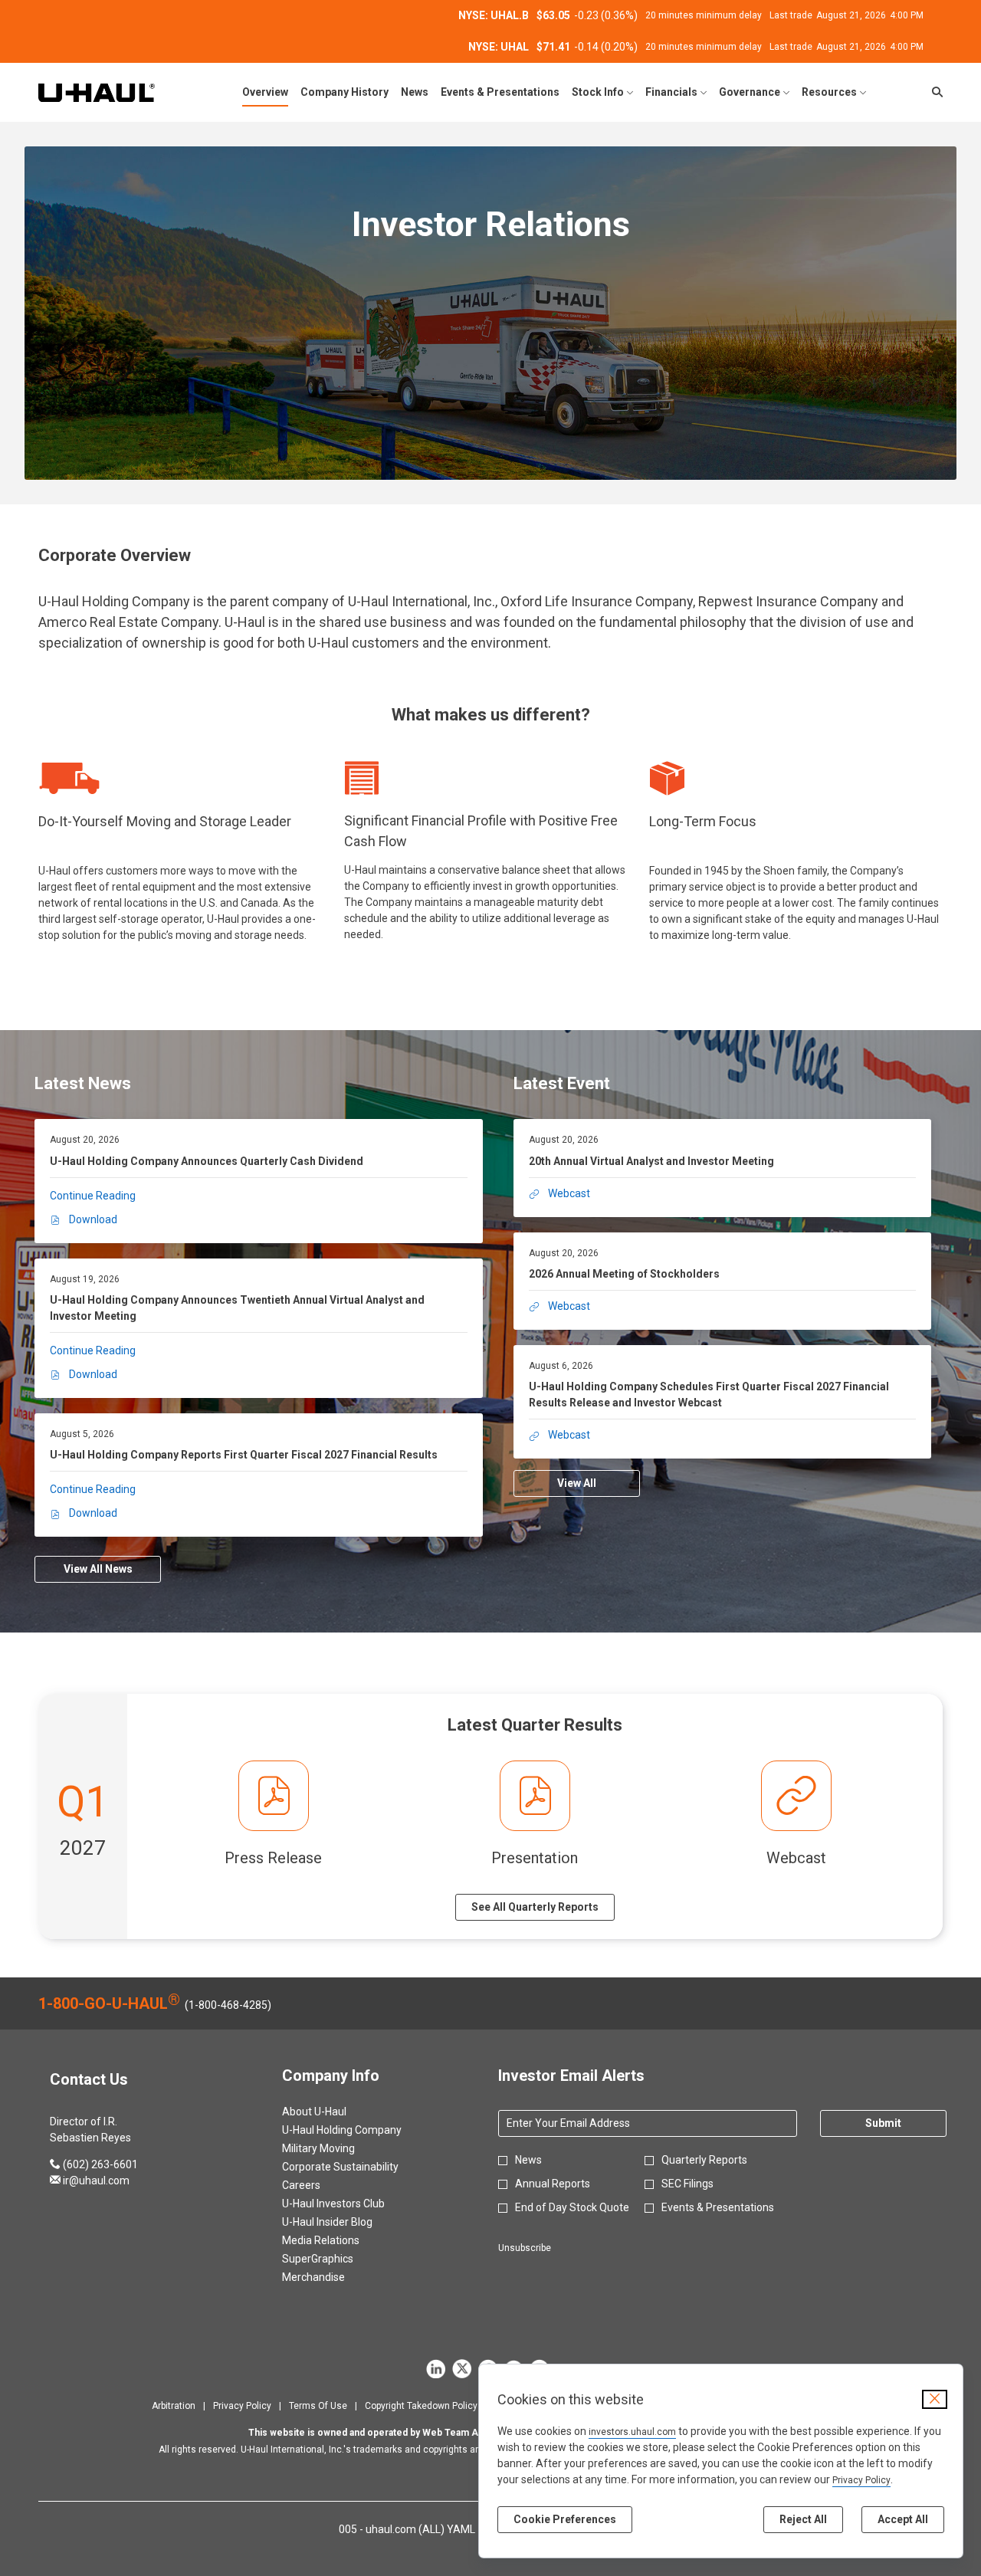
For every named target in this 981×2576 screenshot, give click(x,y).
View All (577, 1483)
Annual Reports (553, 2184)
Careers (320, 2185)
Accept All (903, 2519)
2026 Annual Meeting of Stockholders (624, 1274)
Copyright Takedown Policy (421, 2406)
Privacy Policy (861, 2480)
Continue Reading (93, 1196)
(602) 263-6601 (94, 2164)
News (528, 2160)
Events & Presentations (718, 2207)
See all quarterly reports (535, 1907)
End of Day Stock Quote (572, 2207)
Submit (883, 2123)
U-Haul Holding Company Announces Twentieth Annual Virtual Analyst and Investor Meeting (237, 1308)
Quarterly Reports (704, 2160)
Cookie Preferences (565, 2519)
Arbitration (174, 2406)
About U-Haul (333, 2112)
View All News (98, 1569)
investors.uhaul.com (632, 2432)
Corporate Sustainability (359, 2167)
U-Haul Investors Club (352, 2204)
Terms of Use (318, 2406)
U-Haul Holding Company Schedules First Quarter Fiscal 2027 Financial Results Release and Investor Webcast (709, 1395)
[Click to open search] (933, 92)
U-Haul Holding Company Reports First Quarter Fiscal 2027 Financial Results (244, 1455)
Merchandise (332, 2277)
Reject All (803, 2519)
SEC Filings (687, 2184)
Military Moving (337, 2148)
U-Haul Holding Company (360, 2130)
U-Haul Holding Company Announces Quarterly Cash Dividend (207, 1161)
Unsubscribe (525, 2248)
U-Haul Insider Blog (346, 2222)
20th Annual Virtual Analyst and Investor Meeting (651, 1161)
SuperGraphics (336, 2259)
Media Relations (339, 2240)
